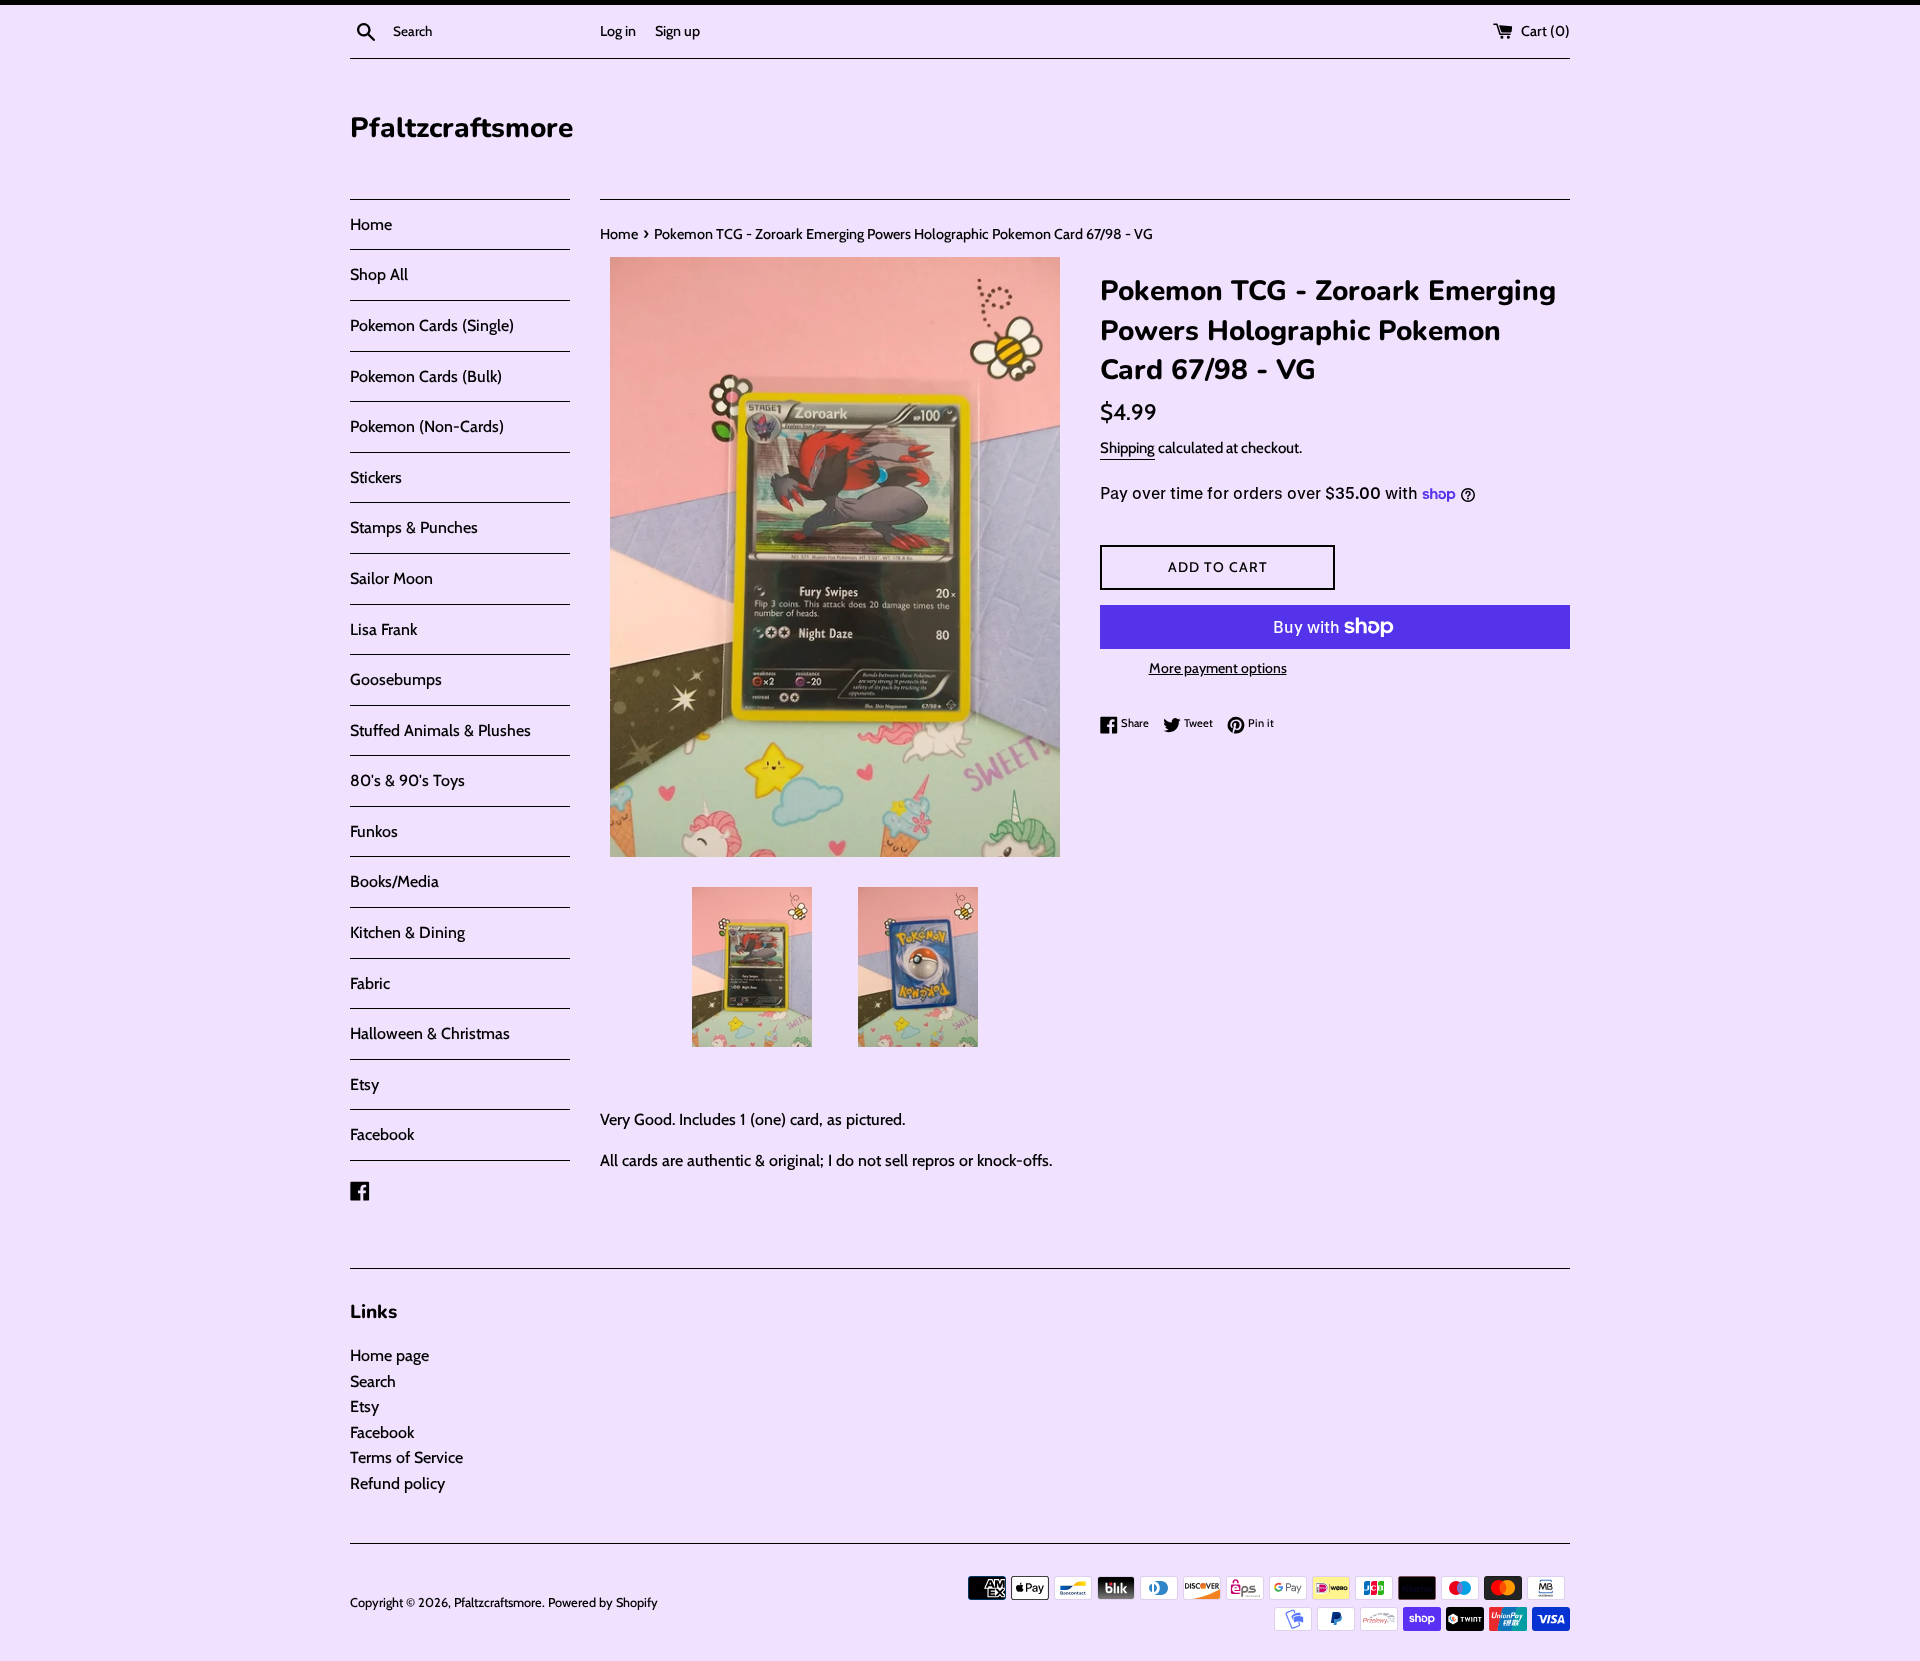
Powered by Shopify (603, 1602)
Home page (389, 1355)
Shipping (1127, 448)
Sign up (677, 31)
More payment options (1218, 668)
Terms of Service (406, 1457)
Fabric (370, 983)
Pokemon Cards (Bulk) (426, 376)
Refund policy (397, 1483)
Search (373, 1381)
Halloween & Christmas (430, 1033)
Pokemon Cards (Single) (432, 325)
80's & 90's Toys (407, 780)
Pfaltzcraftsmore (461, 128)
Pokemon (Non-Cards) (427, 426)
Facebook (382, 1134)
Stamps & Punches (414, 527)
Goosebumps (396, 679)
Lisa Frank (383, 629)
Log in (618, 31)
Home (371, 224)
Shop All (379, 274)
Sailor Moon (391, 578)
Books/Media (394, 881)
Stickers (376, 477)
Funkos (374, 831)
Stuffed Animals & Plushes (440, 730)
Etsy (364, 1084)
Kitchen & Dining (407, 932)
